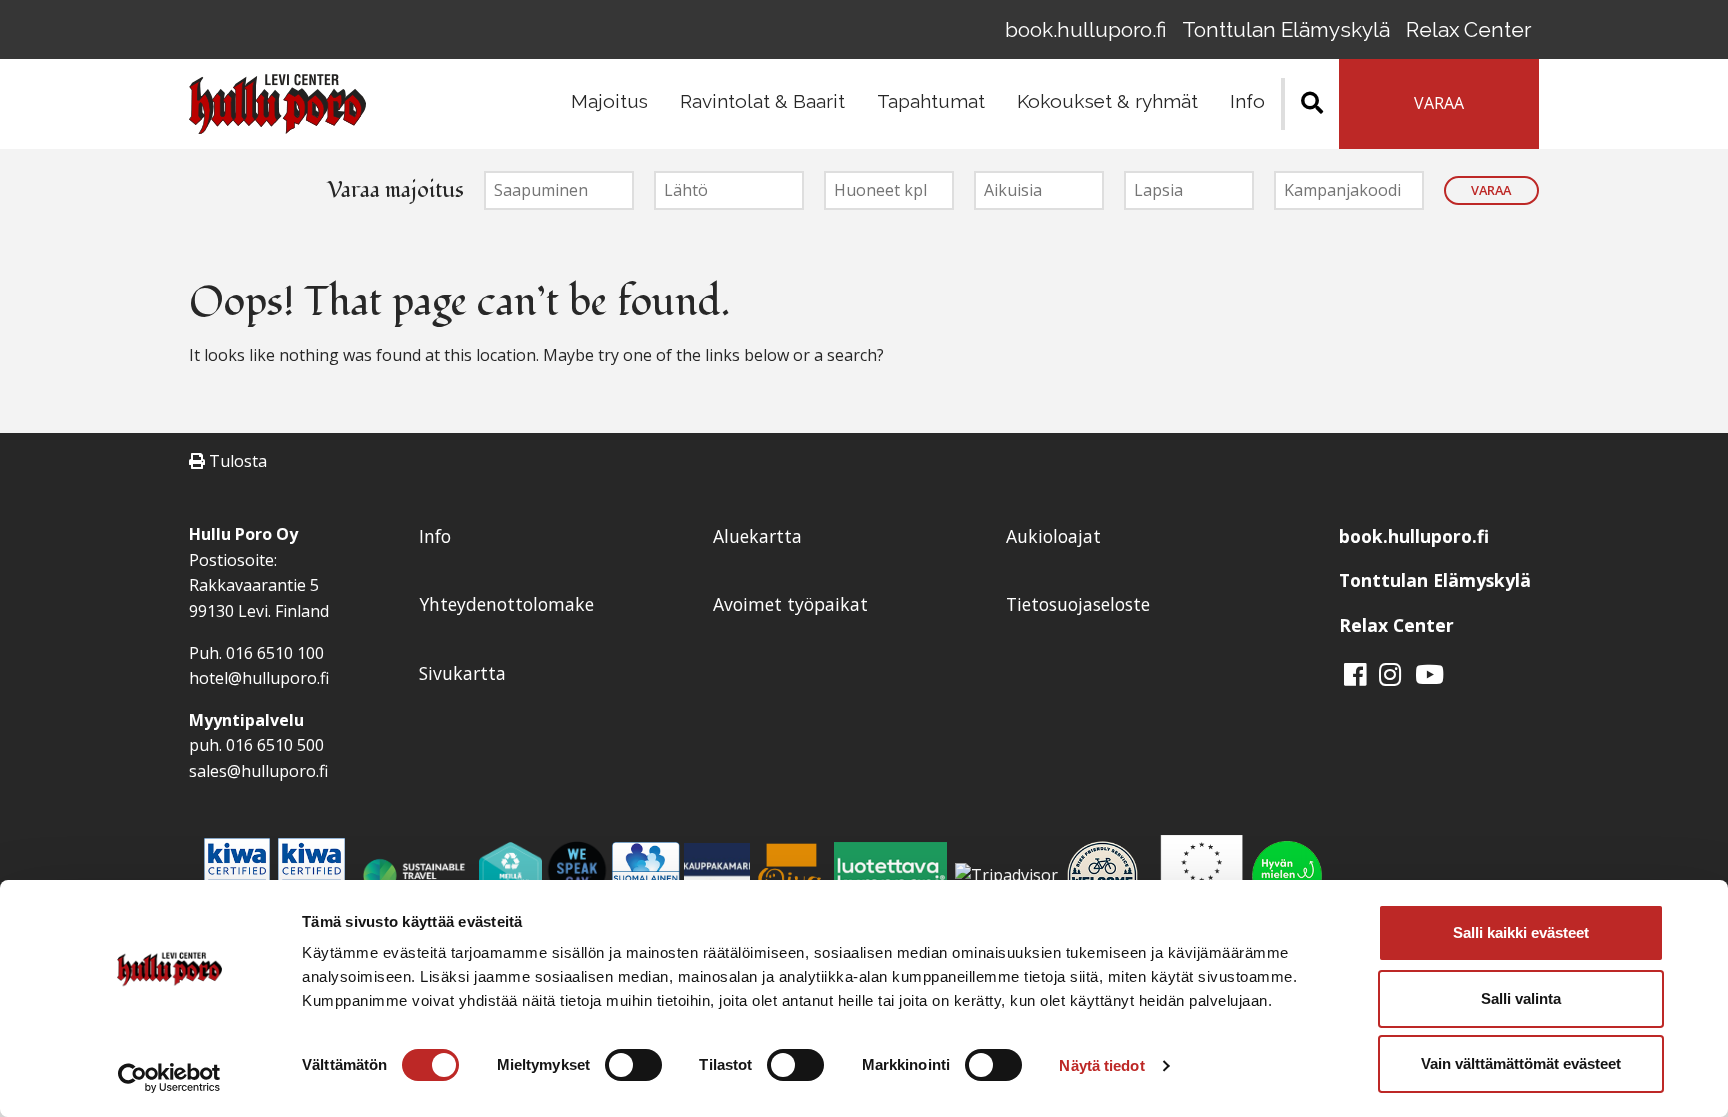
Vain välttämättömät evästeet (1521, 1063)
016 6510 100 (275, 653)
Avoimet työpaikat (790, 604)
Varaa (1491, 190)
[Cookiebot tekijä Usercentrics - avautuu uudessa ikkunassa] (169, 1078)
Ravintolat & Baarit (762, 101)
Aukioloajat (1053, 536)
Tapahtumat (931, 101)
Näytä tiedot (1101, 1065)
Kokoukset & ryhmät (1107, 101)
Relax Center (1468, 29)
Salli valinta (1521, 998)
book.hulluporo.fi (1085, 29)
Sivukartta (462, 673)
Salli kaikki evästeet (1521, 932)
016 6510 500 (275, 745)
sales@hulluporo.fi (258, 771)
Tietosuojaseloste (1078, 604)
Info (1247, 101)
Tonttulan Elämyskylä (1286, 29)
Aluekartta (757, 536)
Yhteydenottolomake (506, 604)
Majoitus (609, 101)
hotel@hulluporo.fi (259, 678)
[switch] (633, 1065)
